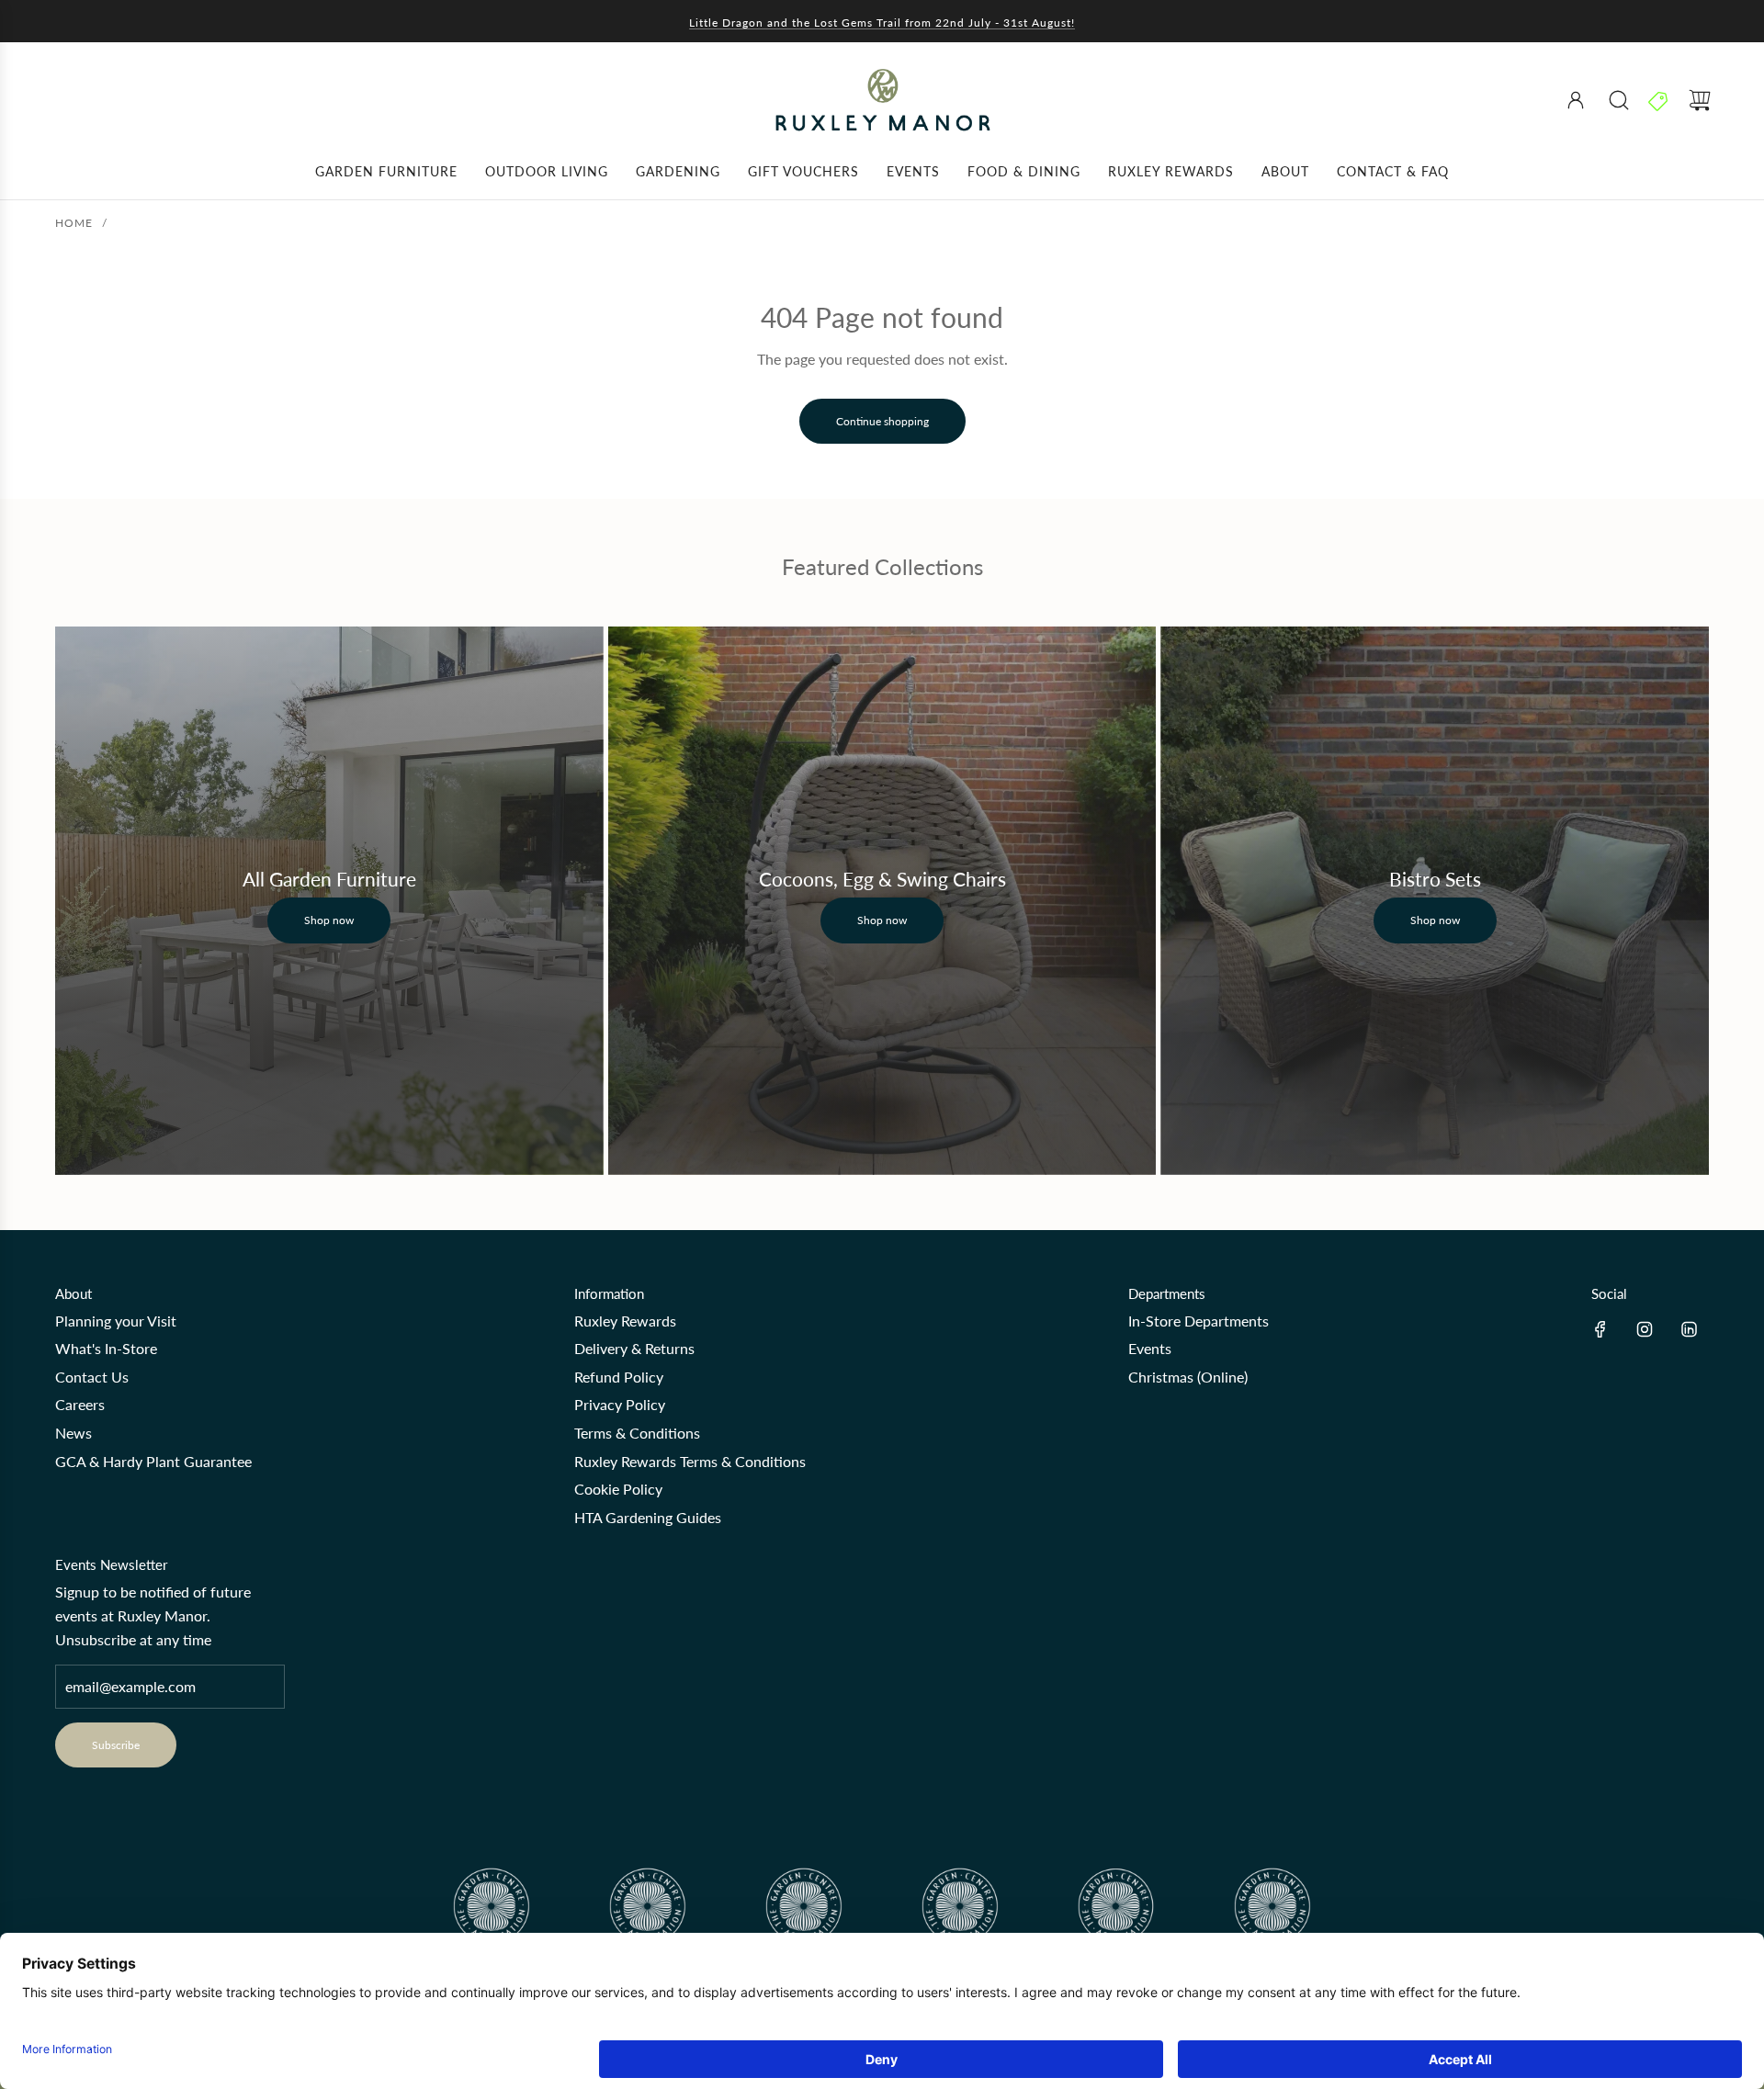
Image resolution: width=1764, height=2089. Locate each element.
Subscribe (116, 1745)
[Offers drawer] (1659, 100)
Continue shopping (882, 421)
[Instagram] (1645, 1329)
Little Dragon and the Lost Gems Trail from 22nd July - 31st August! (882, 23)
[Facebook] (1600, 1329)
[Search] (1619, 100)
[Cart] (1700, 100)
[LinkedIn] (1689, 1329)
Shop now (329, 920)
